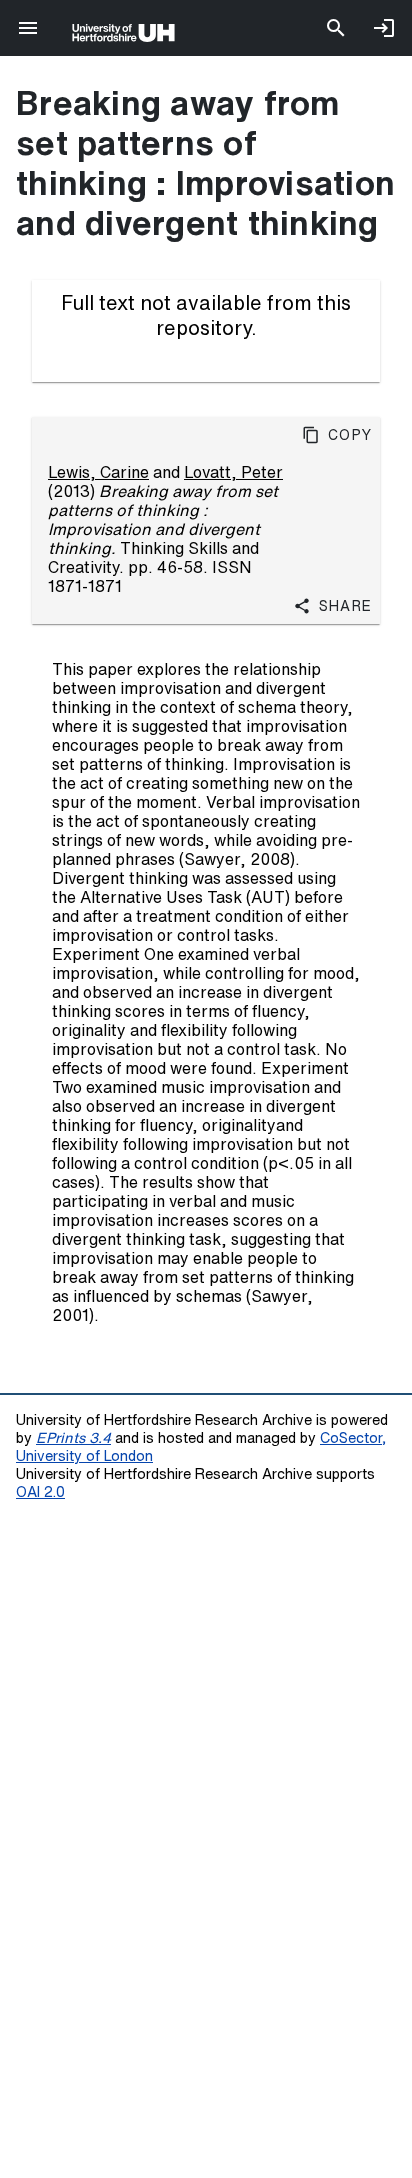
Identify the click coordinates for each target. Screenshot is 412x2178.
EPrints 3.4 (73, 1437)
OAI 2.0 (40, 1491)
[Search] (336, 28)
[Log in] (384, 28)
